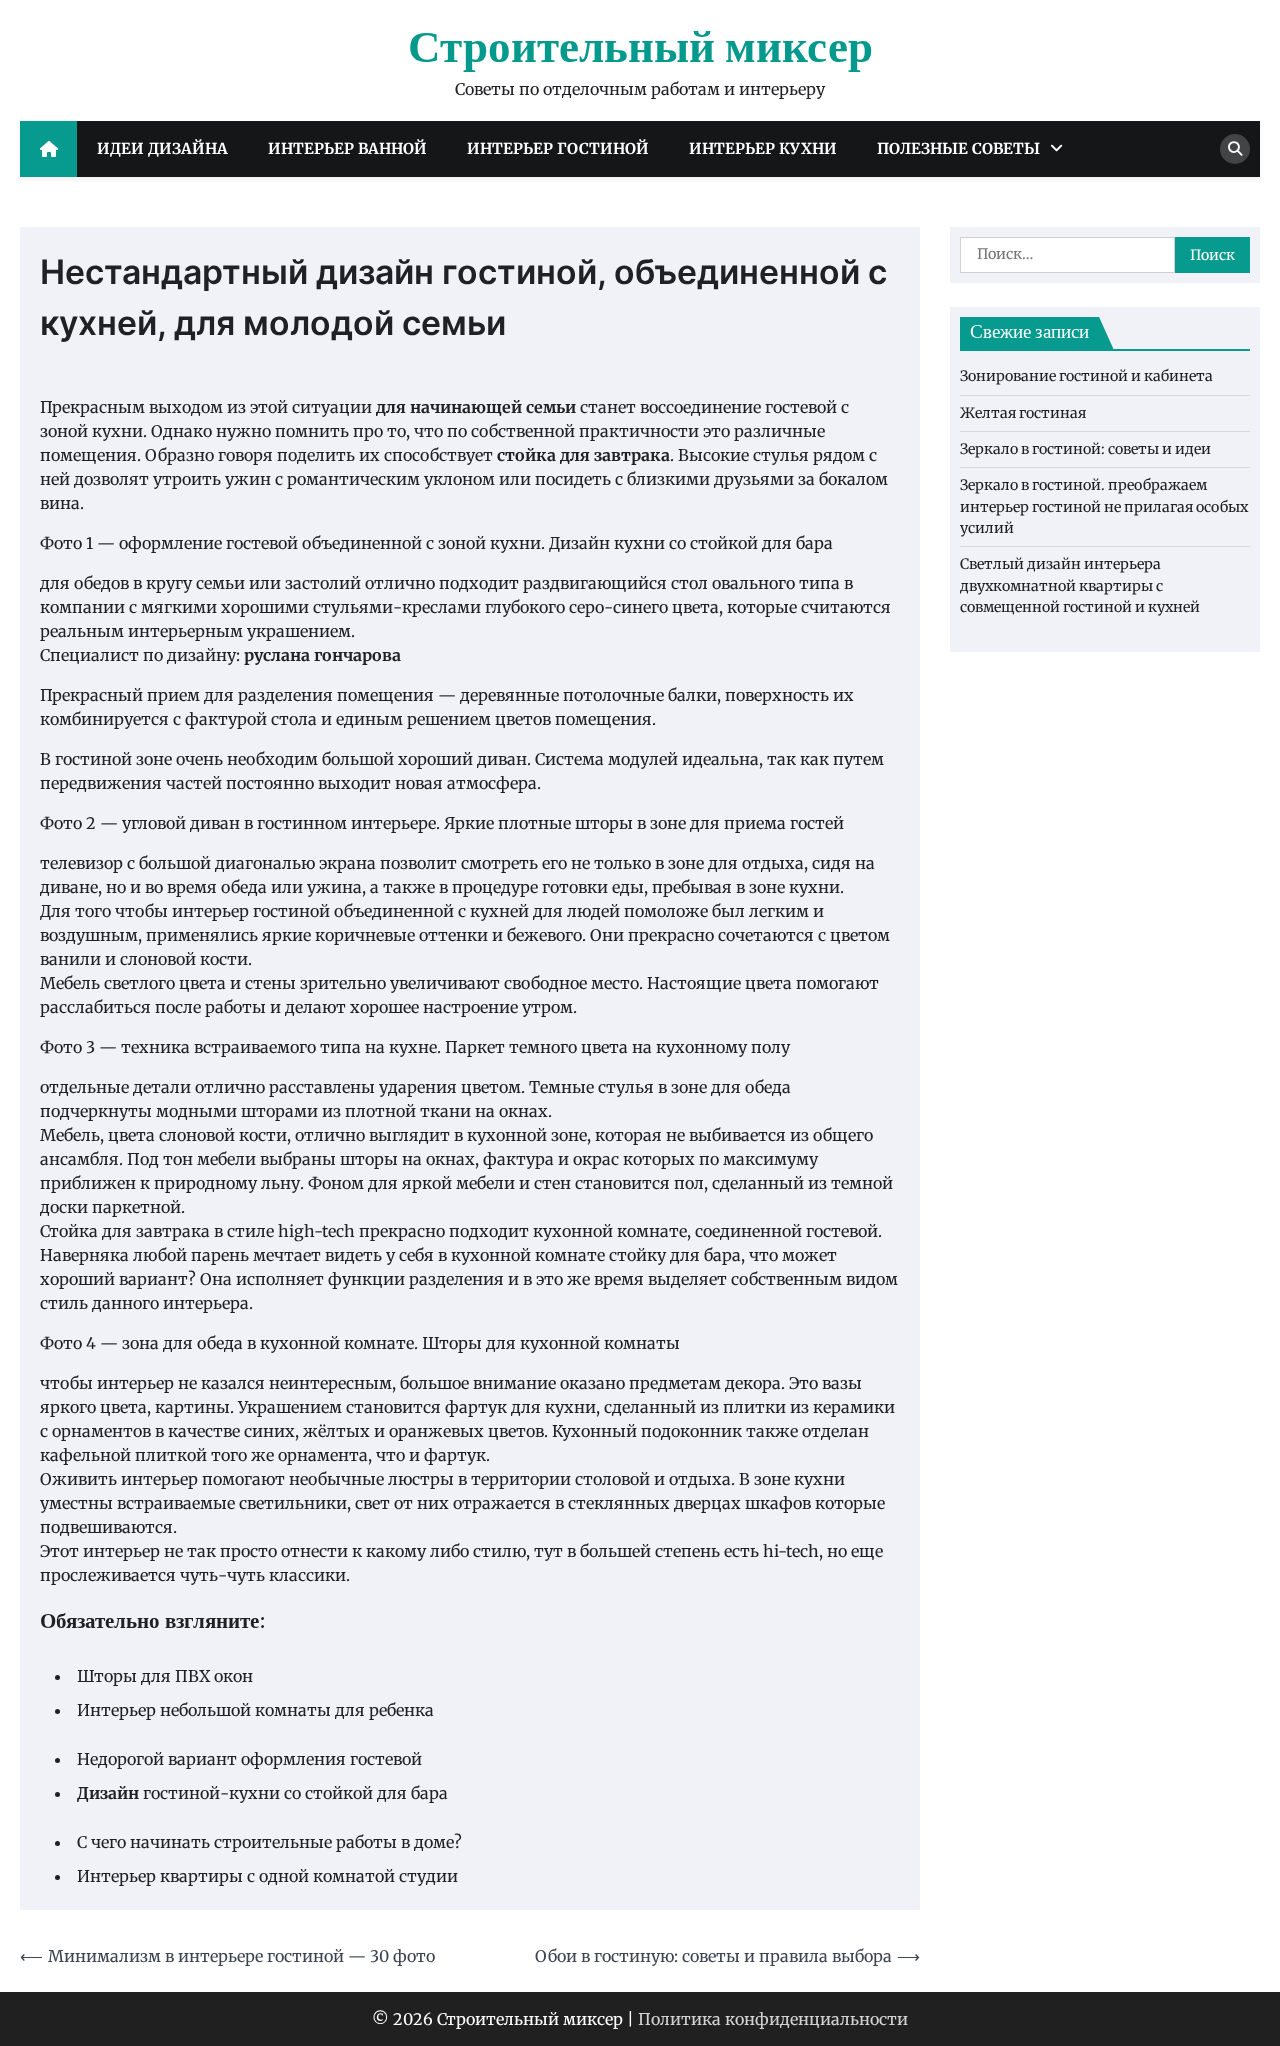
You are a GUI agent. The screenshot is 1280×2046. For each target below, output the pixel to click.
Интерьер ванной (347, 148)
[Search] (1235, 149)
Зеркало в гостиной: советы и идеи (1085, 449)
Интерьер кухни (763, 148)
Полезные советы (958, 148)
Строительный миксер (640, 49)
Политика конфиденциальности (773, 2019)
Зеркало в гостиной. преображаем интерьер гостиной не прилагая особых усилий (1104, 507)
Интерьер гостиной (558, 148)
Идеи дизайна (162, 148)
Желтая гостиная (1023, 413)
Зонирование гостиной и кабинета (1086, 377)
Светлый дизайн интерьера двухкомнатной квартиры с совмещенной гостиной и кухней (1080, 586)
